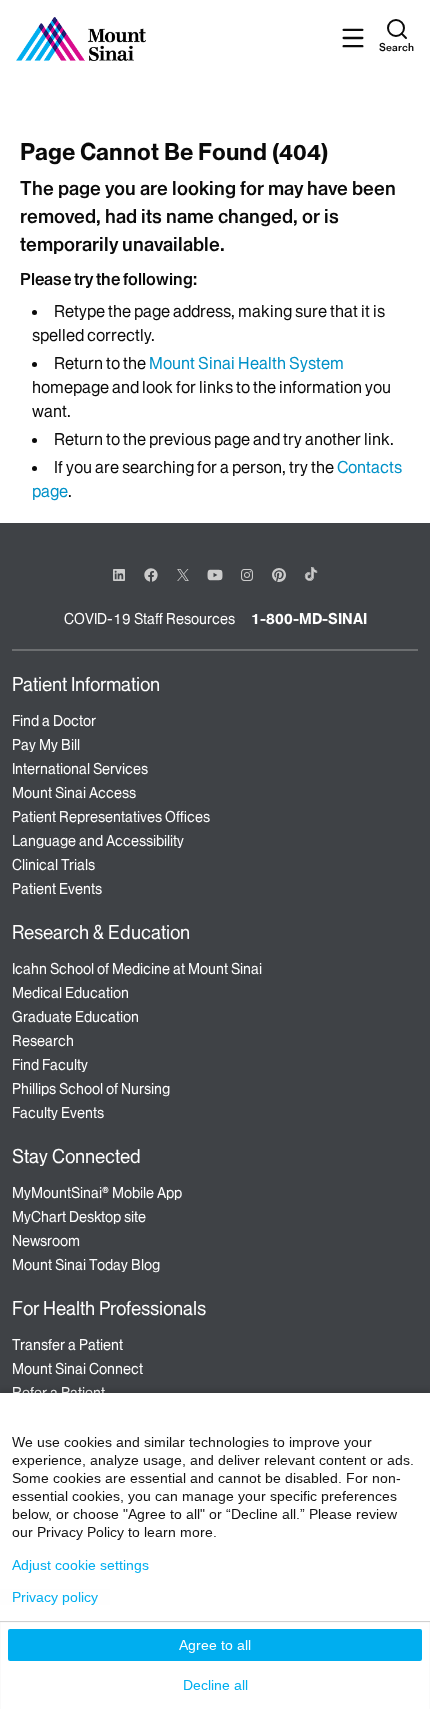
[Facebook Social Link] (151, 573)
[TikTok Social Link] (311, 574)
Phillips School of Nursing (91, 1089)
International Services (80, 769)
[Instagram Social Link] (247, 575)
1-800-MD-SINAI (309, 619)
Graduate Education (75, 1017)
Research (43, 1041)
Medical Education (70, 993)
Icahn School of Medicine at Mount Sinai (137, 969)
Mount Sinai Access (74, 793)
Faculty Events (58, 1113)
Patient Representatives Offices (111, 817)
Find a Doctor (54, 721)
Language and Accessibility (98, 841)
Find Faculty (50, 1065)
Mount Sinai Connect (77, 1369)
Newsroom (46, 1241)
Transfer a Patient (67, 1345)
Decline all (215, 1685)
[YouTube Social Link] (215, 573)
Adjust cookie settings (80, 1565)
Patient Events (57, 889)
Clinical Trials (53, 865)
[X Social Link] (183, 575)
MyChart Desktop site (79, 1217)
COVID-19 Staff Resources (149, 619)
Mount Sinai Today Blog (86, 1265)
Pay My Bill (46, 745)
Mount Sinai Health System (246, 363)
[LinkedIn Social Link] (119, 575)
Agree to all (215, 1645)
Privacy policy (55, 1597)
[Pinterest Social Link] (279, 573)
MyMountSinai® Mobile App (97, 1193)
